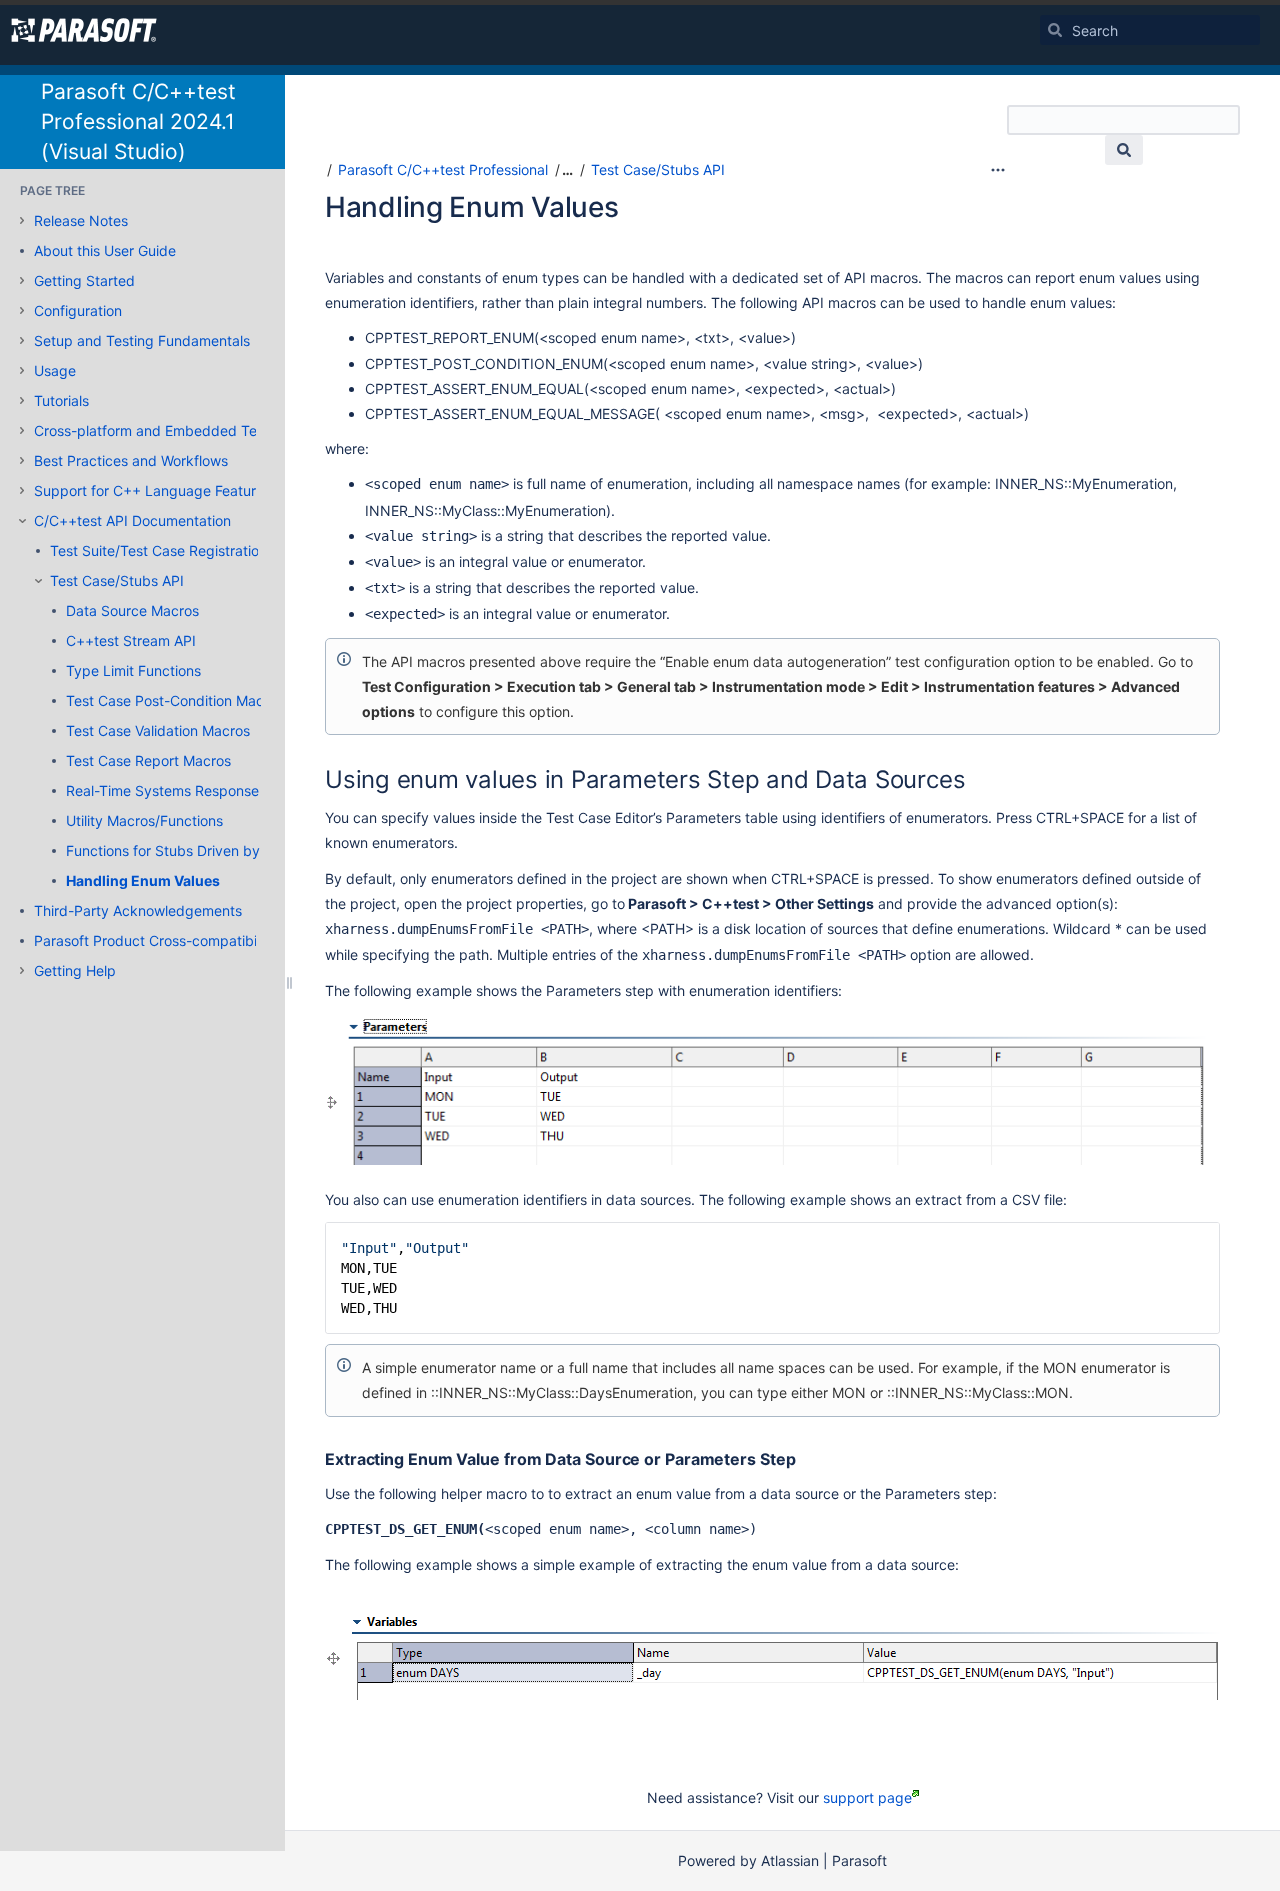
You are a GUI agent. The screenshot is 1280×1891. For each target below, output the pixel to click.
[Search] (1055, 30)
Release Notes (81, 220)
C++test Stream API (131, 640)
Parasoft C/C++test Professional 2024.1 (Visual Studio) (138, 121)
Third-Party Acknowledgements (138, 910)
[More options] (998, 170)
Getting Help (75, 970)
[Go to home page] (84, 30)
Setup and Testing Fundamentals (142, 340)
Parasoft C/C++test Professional (443, 169)
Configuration (78, 310)
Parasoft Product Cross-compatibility (155, 940)
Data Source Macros (132, 610)
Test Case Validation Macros (158, 730)
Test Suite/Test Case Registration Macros (184, 550)
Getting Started (84, 280)
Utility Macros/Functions (144, 820)
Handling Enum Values (143, 880)
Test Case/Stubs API (117, 580)
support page (867, 1797)
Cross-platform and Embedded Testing (161, 430)
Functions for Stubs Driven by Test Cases (201, 850)
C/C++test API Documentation (132, 520)
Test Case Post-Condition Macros (175, 700)
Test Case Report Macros (148, 760)
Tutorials (61, 400)
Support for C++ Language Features (152, 490)
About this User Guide (105, 250)
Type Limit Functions (133, 670)
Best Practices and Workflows (131, 460)
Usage (55, 370)
